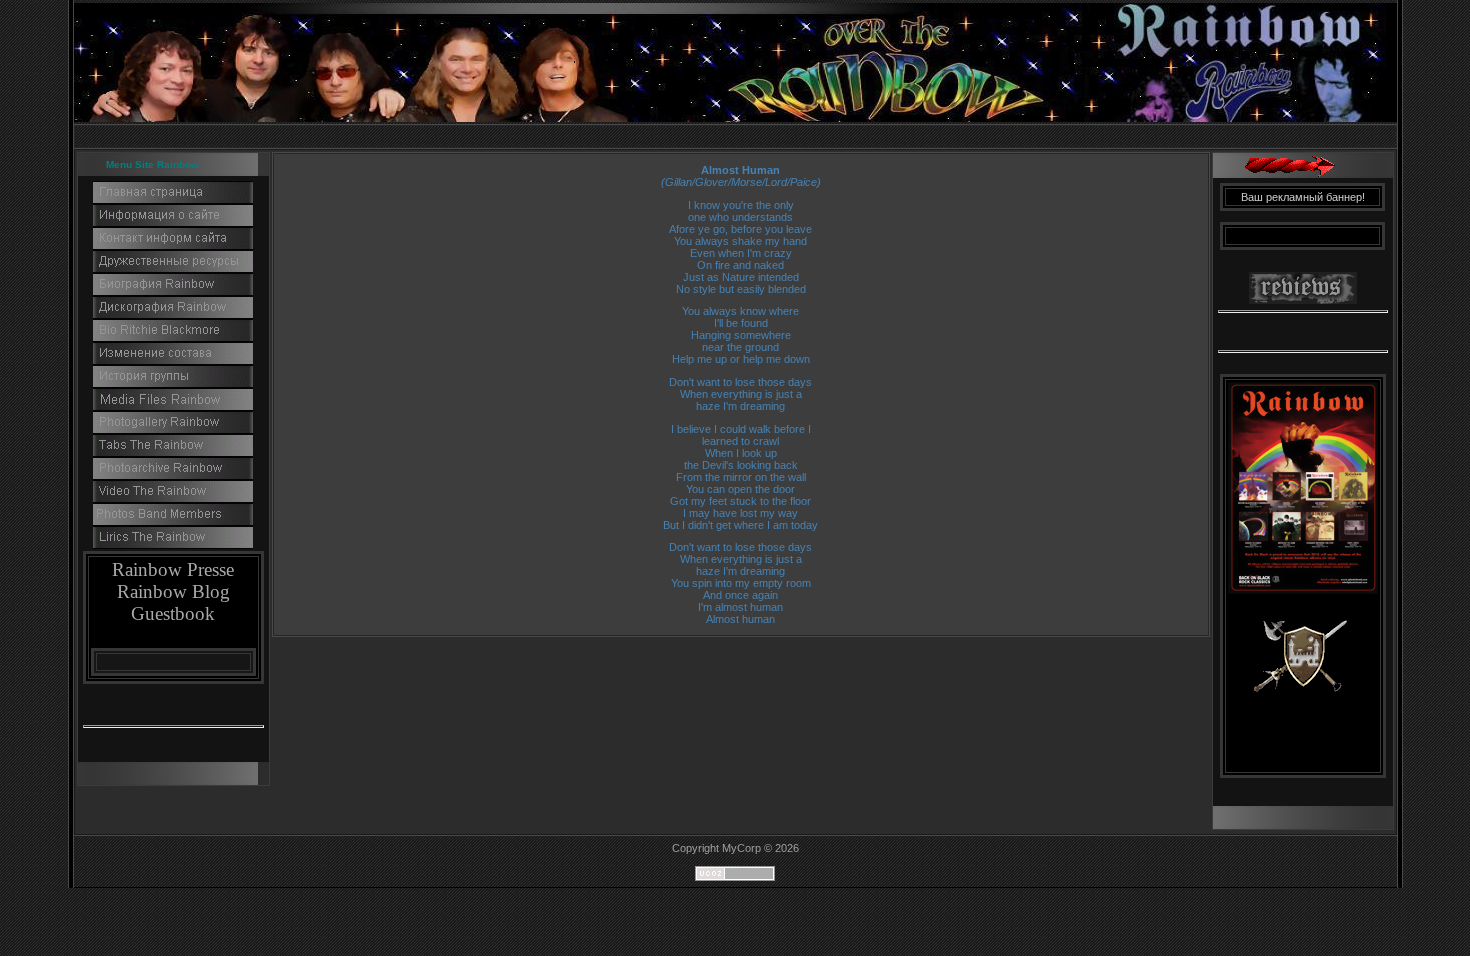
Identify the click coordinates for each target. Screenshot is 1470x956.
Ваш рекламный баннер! (1303, 197)
